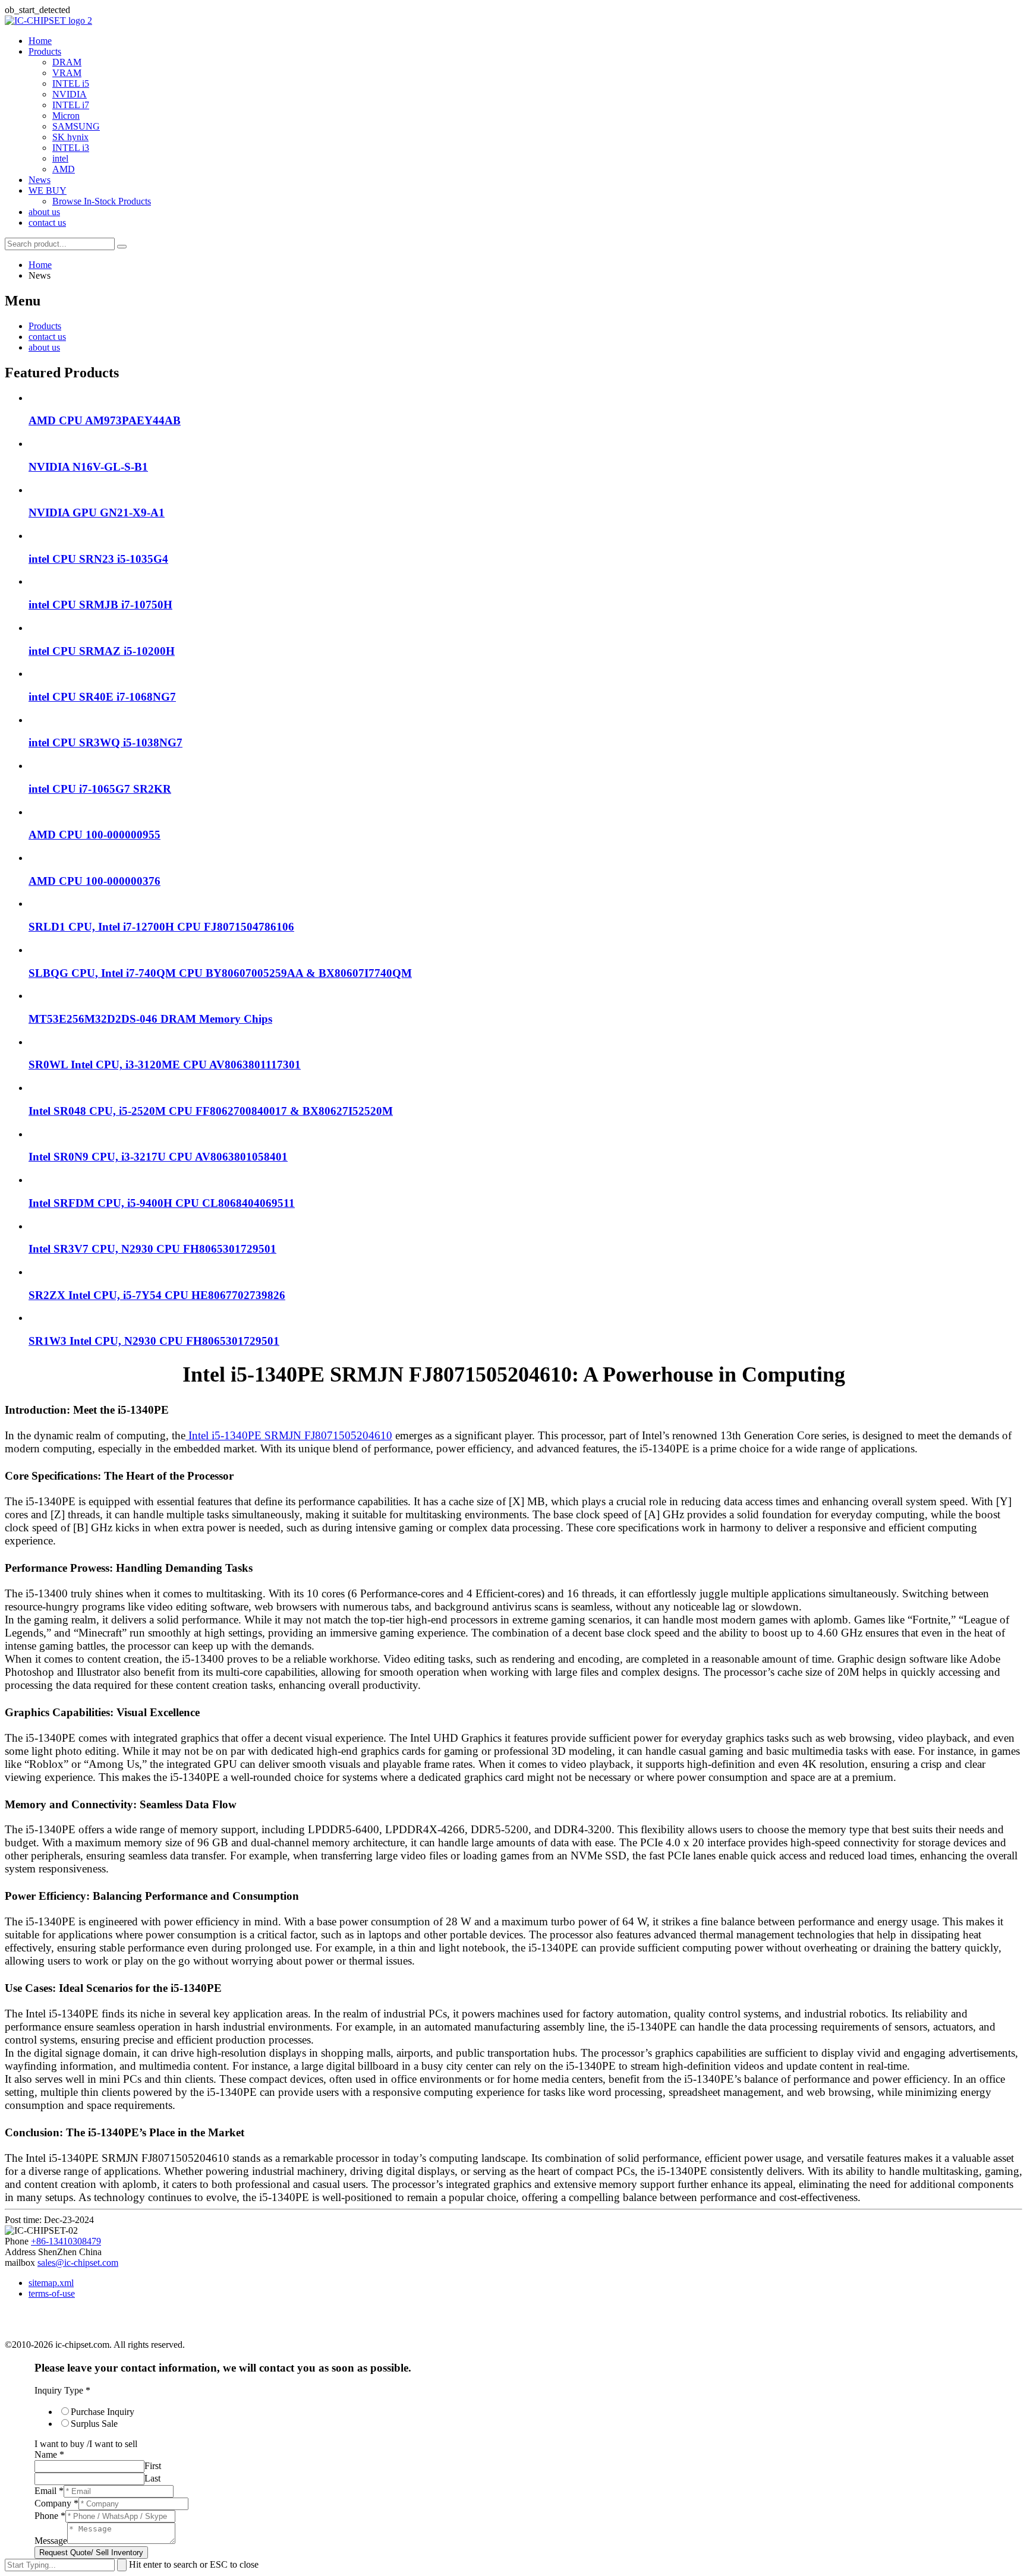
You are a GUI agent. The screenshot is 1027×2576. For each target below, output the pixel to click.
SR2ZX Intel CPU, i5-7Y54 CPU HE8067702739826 (157, 1295)
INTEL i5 (71, 83)
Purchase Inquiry (103, 2412)
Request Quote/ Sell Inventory (91, 2553)
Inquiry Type (62, 2390)
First (153, 2466)
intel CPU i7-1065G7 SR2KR (100, 789)
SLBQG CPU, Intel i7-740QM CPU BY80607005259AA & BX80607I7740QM (220, 973)
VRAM (67, 73)
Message (51, 2541)
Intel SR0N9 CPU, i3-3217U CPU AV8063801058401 (158, 1157)
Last (152, 2478)
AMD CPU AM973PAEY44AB (105, 420)
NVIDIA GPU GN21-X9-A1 (97, 513)
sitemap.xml (51, 2283)
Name (49, 2454)
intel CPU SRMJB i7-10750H (100, 605)
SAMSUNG (76, 126)
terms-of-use (52, 2293)
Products (45, 51)
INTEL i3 (71, 148)
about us (44, 212)
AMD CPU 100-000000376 (94, 881)
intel (60, 158)
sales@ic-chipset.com (78, 2263)
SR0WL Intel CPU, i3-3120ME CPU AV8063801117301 (165, 1065)
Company (56, 2503)
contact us (47, 223)
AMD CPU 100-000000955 (94, 835)
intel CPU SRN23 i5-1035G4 (98, 559)
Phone (50, 2516)
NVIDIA (70, 94)
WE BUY (48, 190)
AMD (64, 169)
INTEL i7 (71, 105)
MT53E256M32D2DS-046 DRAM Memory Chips (150, 1019)
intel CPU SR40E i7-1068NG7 (102, 697)
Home (40, 41)
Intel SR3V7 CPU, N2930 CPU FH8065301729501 (152, 1249)
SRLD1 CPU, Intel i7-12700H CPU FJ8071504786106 (161, 927)
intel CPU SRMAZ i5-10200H (102, 651)
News (40, 180)
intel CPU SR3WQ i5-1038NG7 (105, 742)
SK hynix (70, 137)
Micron (66, 116)
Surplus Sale (94, 2424)
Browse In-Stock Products (102, 201)
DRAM (67, 62)
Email (49, 2491)
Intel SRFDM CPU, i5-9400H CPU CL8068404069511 (162, 1203)
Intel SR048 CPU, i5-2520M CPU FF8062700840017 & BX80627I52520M (211, 1111)
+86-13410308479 (66, 2241)
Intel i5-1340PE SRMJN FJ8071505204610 (289, 1435)
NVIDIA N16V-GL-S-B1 (88, 467)
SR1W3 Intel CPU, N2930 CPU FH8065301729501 (154, 1341)
